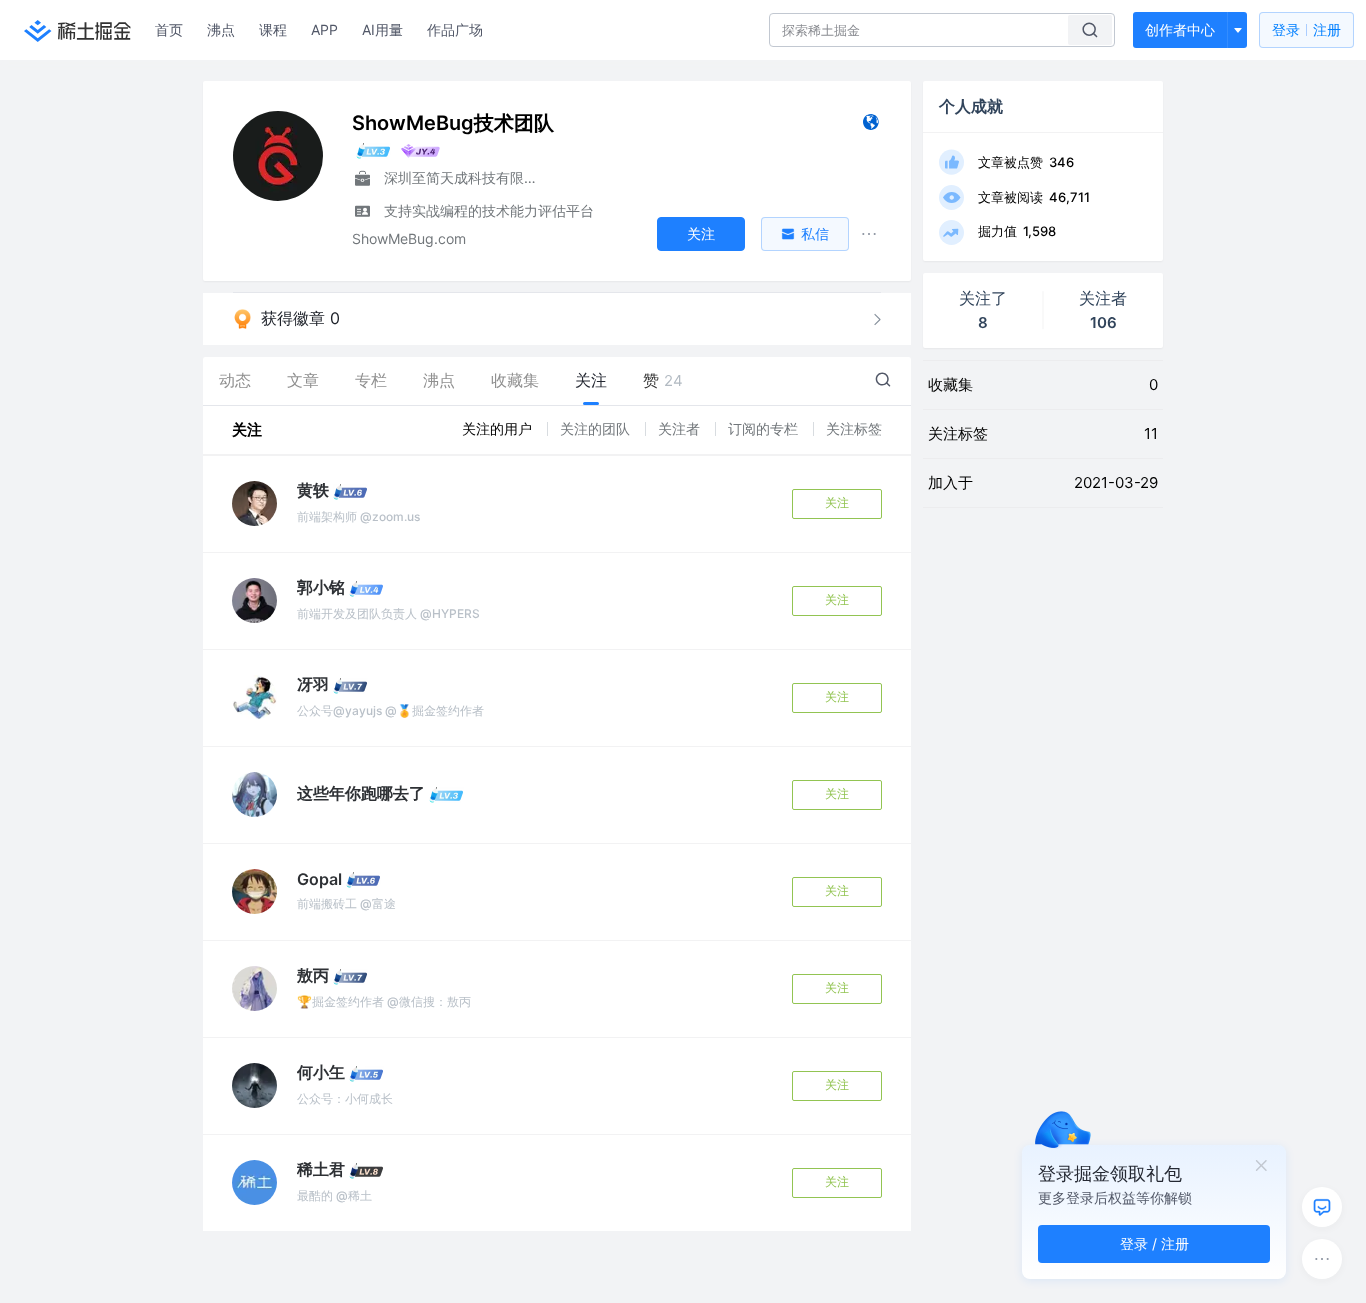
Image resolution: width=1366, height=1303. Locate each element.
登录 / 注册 (1154, 1243)
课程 (273, 29)
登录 (1306, 29)
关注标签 (854, 428)
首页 (169, 29)
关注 (837, 502)
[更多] (1322, 1259)
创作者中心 (1180, 29)
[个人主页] (870, 126)
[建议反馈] (1322, 1207)
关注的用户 (499, 428)
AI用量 (382, 29)
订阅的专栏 (765, 428)
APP (324, 29)
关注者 (681, 428)
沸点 (221, 29)
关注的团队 (597, 428)
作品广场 (455, 29)
